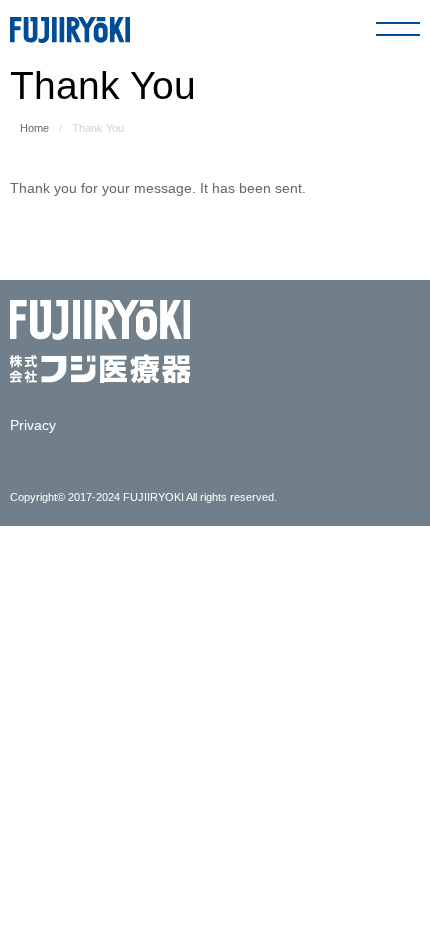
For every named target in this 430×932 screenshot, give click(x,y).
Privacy (33, 425)
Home (34, 128)
